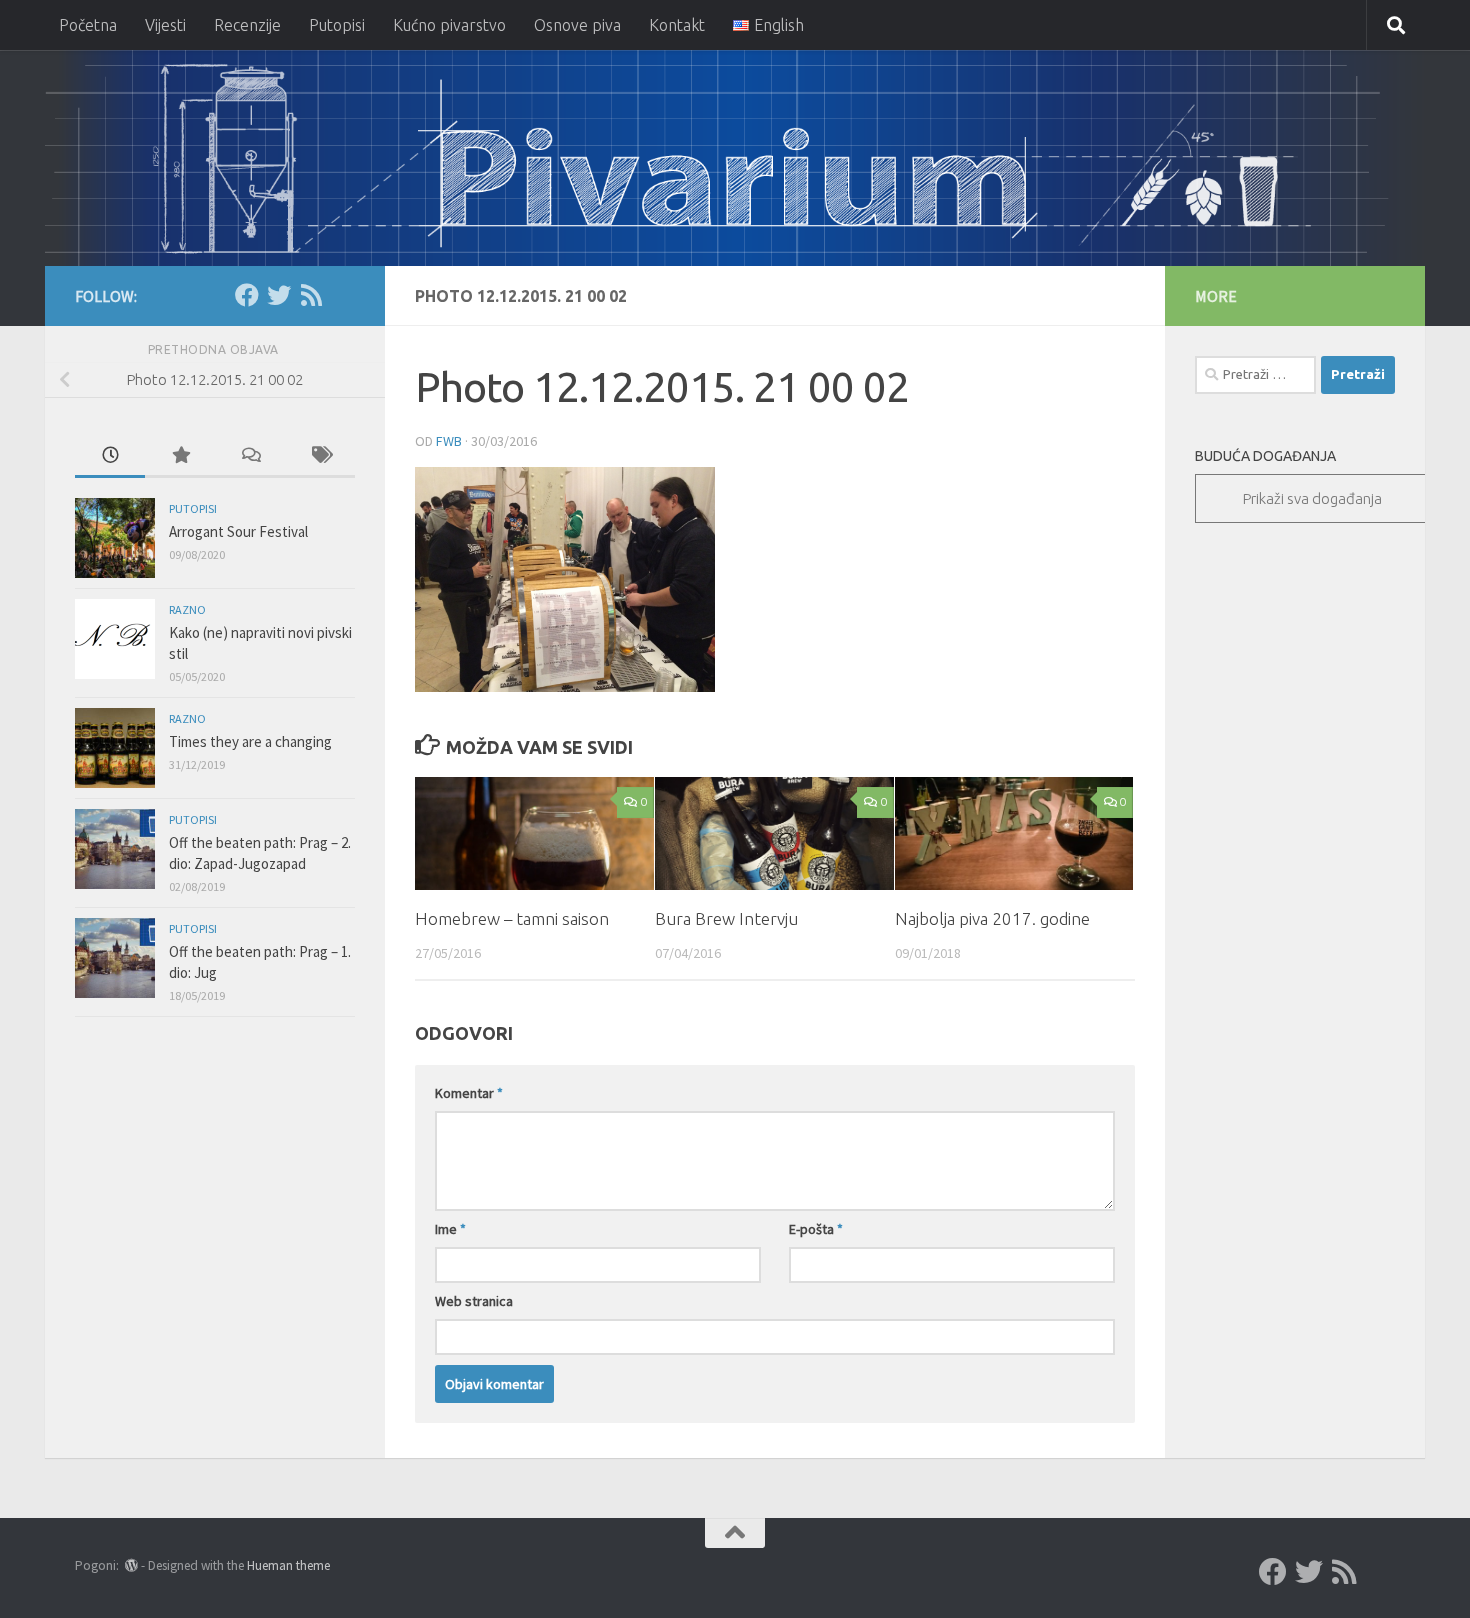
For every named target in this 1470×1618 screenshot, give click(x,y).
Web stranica (474, 1301)
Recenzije (247, 25)
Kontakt (677, 25)
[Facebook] (247, 295)
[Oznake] (320, 456)
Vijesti (165, 25)
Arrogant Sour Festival (238, 531)
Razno (187, 609)
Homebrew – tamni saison (512, 918)
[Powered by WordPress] (131, 1565)
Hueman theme (288, 1565)
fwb (449, 441)
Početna (88, 25)
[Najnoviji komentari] (250, 456)
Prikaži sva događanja (1312, 498)
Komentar (469, 1093)
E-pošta (816, 1229)
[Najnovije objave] (110, 456)
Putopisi (337, 25)
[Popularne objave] (180, 456)
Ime (450, 1229)
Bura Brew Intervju (726, 918)
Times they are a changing (250, 741)
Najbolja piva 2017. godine (992, 918)
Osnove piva (577, 25)
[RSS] (311, 295)
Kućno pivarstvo (449, 25)
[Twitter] (279, 295)
